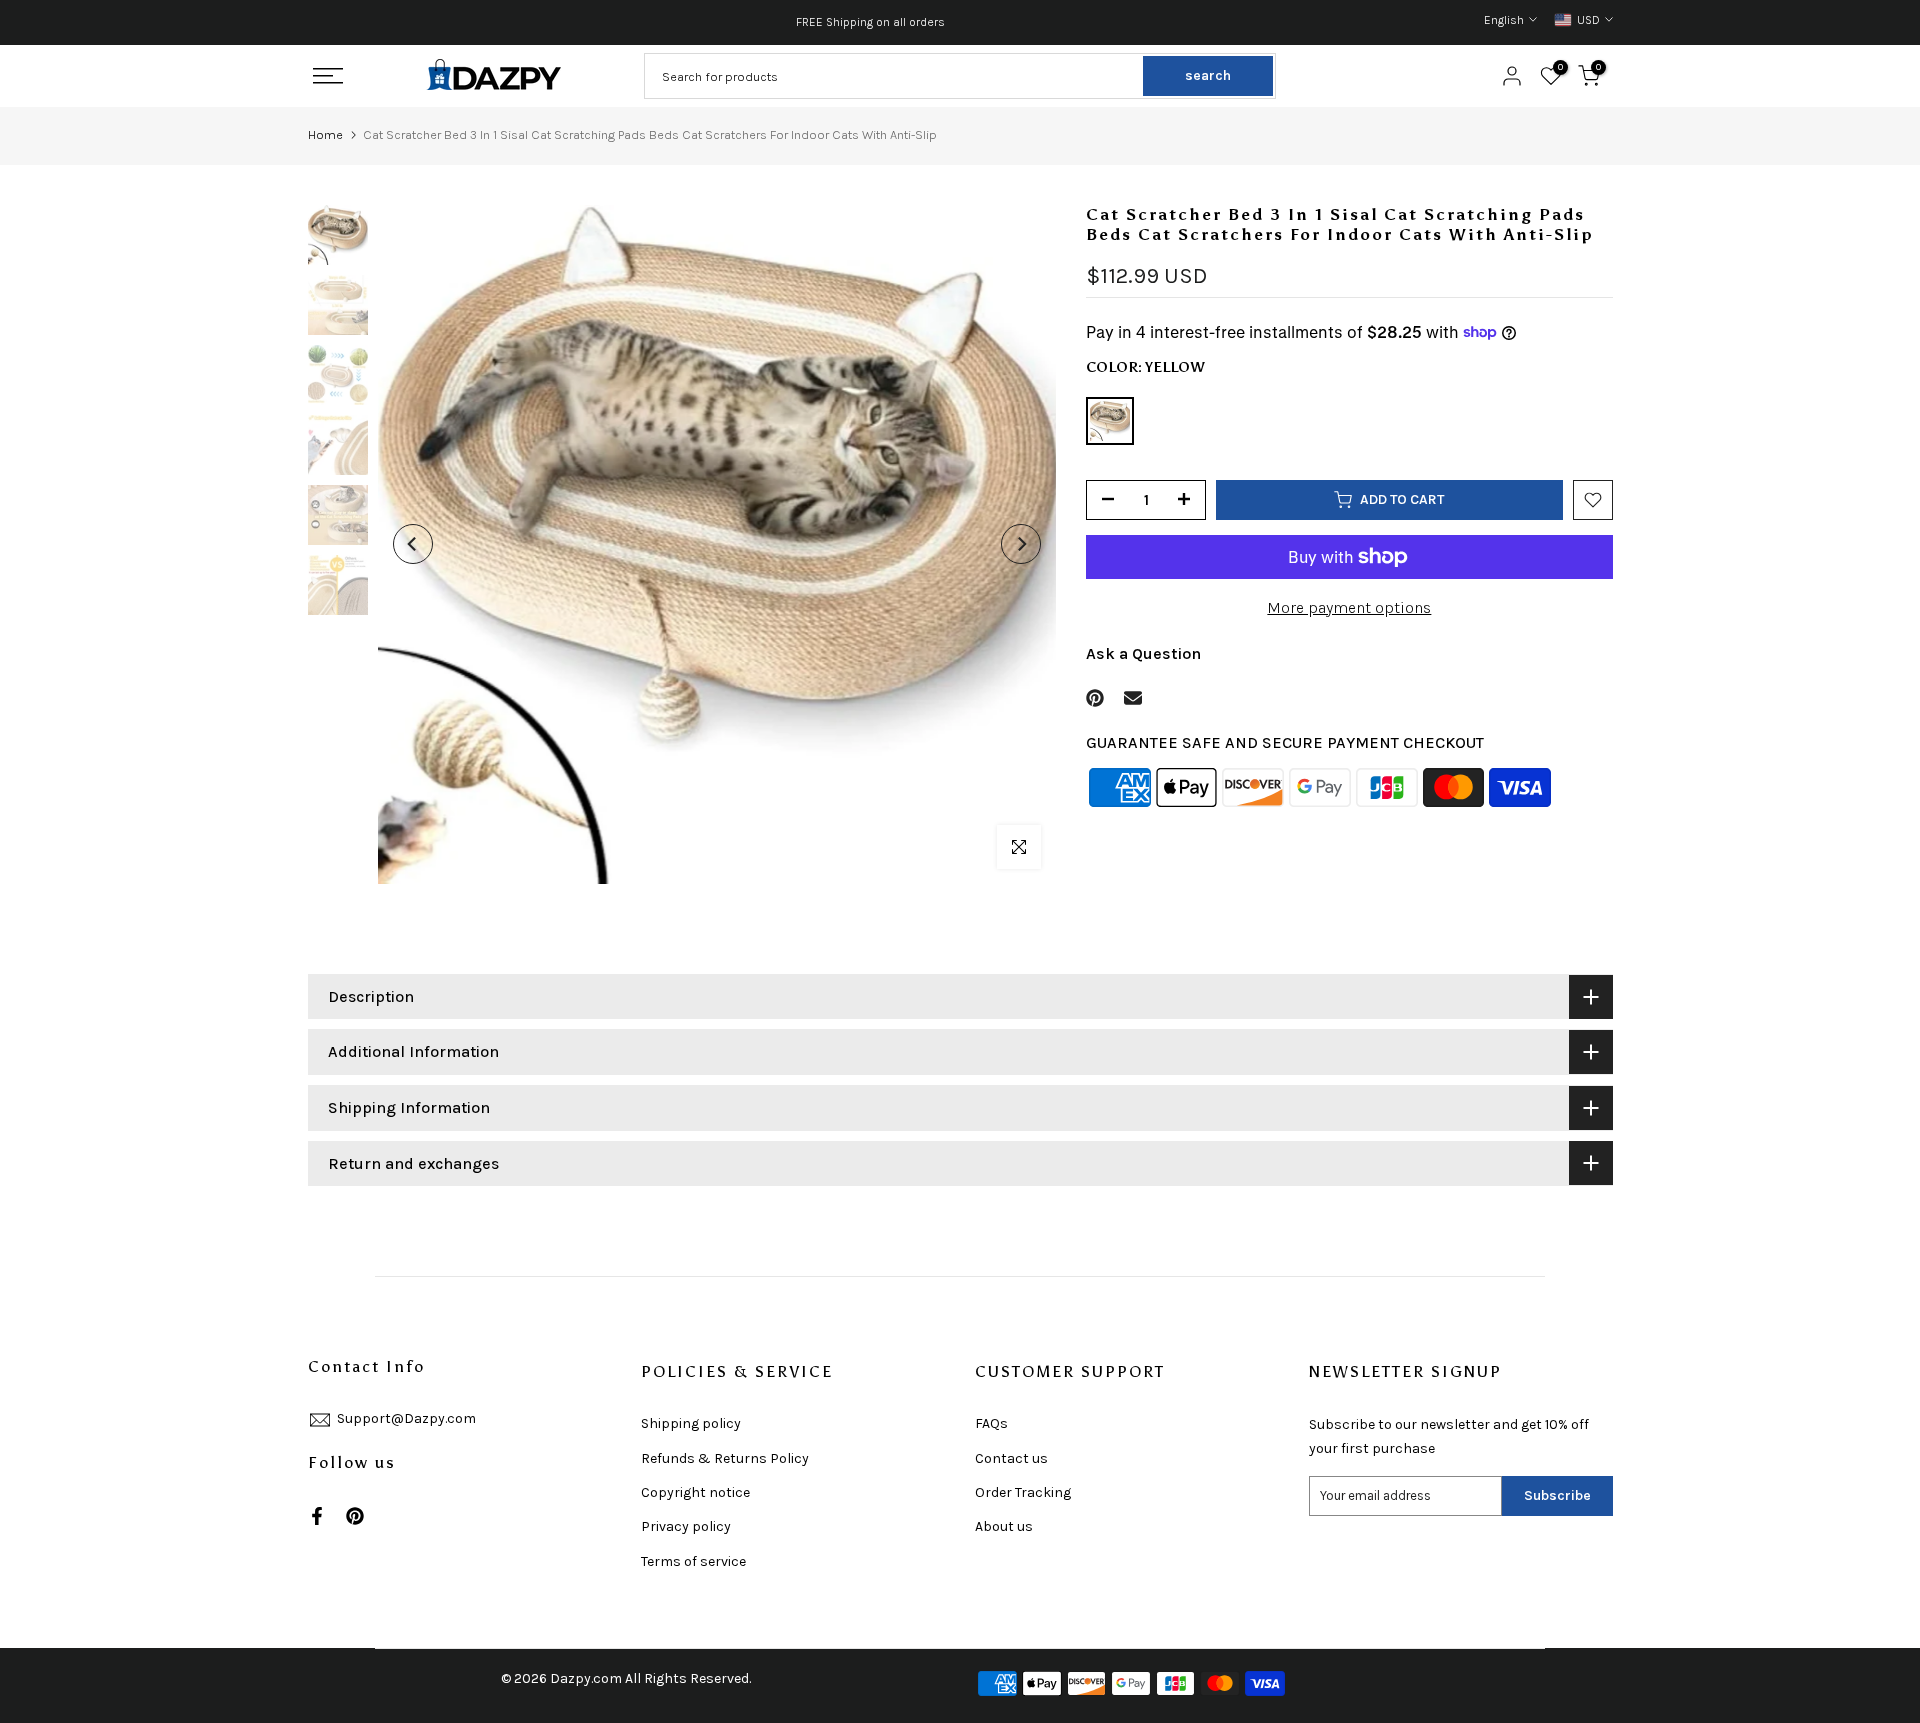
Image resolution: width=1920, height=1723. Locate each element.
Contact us (1011, 1458)
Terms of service (693, 1561)
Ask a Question (1143, 652)
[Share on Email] (1133, 698)
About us (1004, 1526)
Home (325, 134)
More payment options (1349, 607)
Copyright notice (695, 1492)
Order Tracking (1023, 1492)
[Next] (1021, 544)
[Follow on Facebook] (317, 1516)
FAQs (991, 1423)
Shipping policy (691, 1423)
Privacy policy (686, 1526)
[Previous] (413, 544)
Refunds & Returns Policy (725, 1458)
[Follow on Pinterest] (355, 1516)
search (1208, 75)
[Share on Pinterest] (1095, 698)
